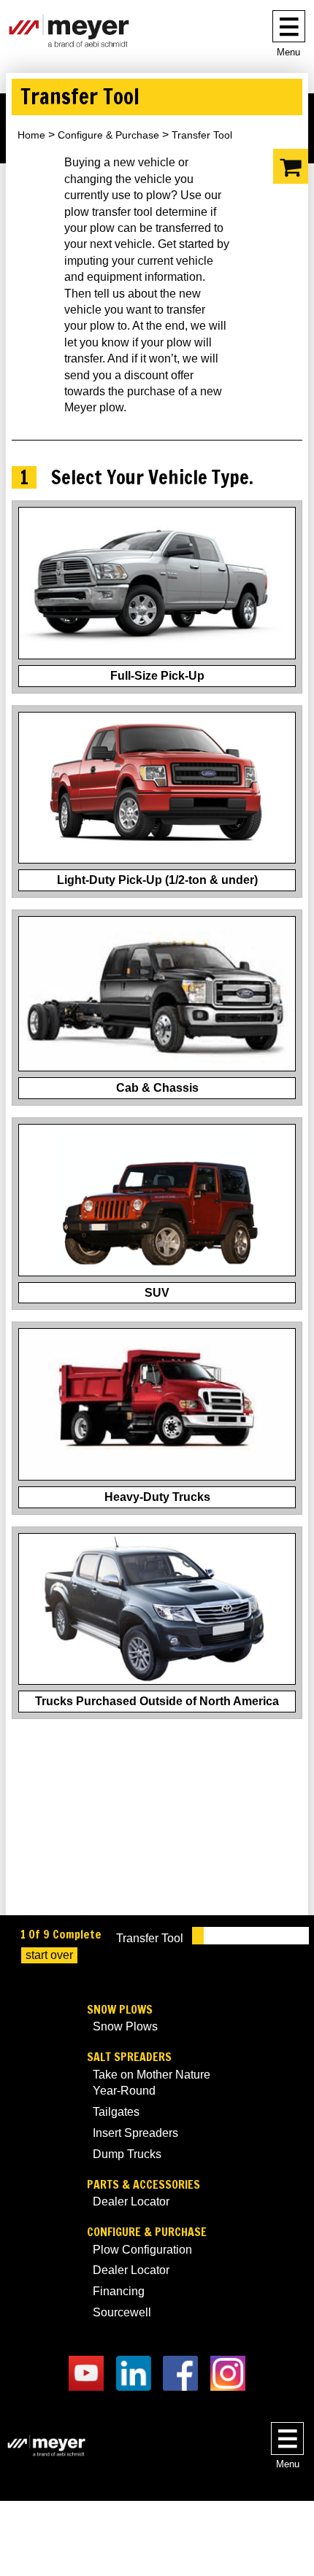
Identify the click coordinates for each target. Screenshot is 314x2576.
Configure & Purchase (108, 135)
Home (31, 135)
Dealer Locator (131, 2201)
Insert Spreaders (135, 2133)
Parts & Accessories (143, 2185)
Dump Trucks (127, 2154)
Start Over (49, 1955)
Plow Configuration (142, 2250)
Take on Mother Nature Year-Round (152, 2083)
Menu (288, 52)
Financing (119, 2291)
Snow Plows (120, 2010)
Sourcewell (122, 2312)
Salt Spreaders (129, 2057)
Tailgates (116, 2112)
